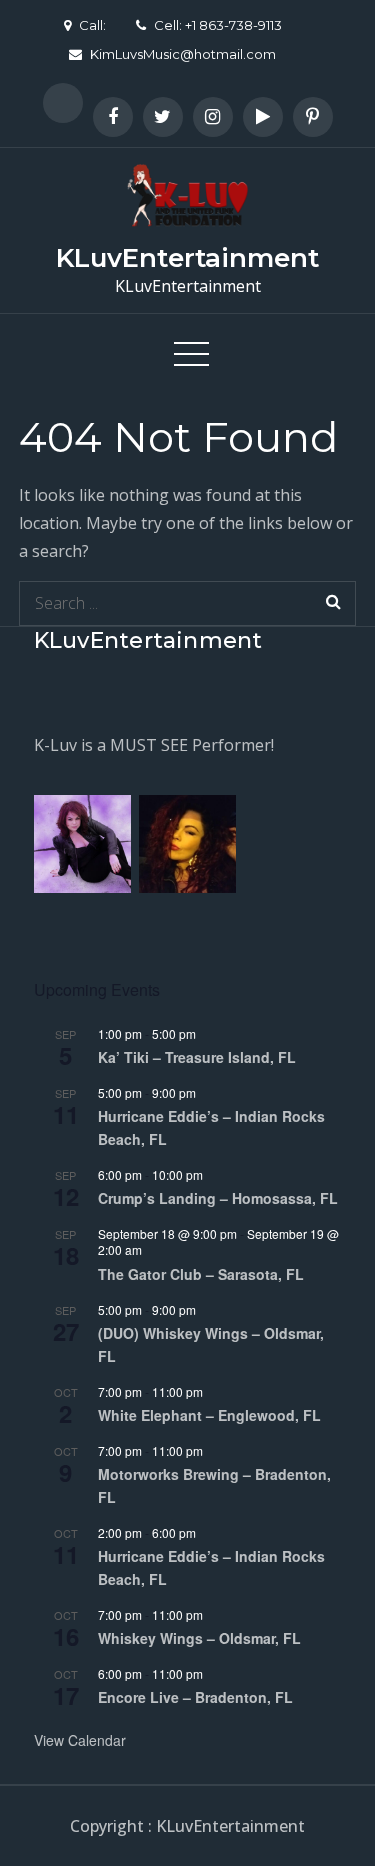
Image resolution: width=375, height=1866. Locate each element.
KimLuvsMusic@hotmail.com (183, 54)
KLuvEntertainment (187, 258)
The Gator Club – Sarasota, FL (201, 1274)
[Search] (333, 603)
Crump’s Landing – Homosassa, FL (218, 1198)
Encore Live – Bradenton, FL (195, 1697)
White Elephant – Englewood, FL (209, 1415)
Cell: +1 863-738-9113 (218, 25)
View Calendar (80, 1740)
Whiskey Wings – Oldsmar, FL (199, 1638)
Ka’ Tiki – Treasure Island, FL (197, 1057)
